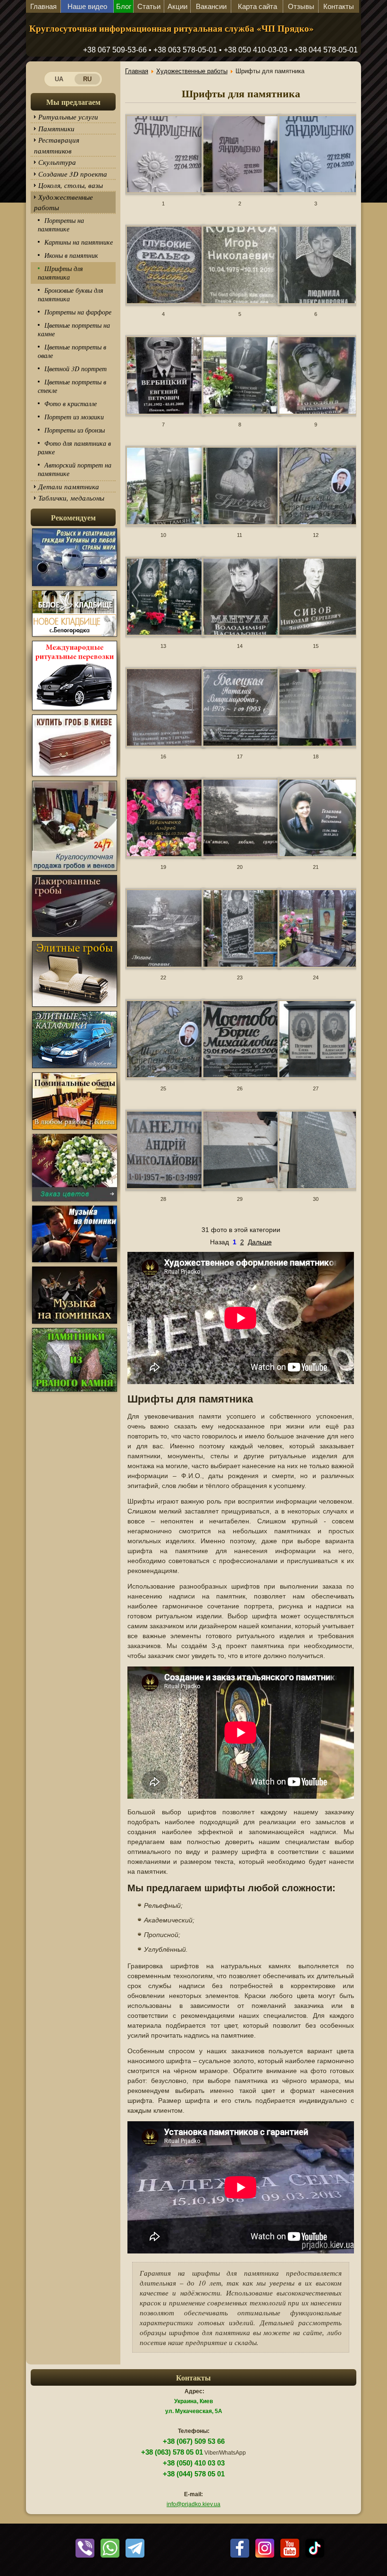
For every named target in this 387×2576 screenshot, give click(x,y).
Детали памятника (69, 486)
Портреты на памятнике (61, 225)
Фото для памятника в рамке (74, 447)
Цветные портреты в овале (72, 351)
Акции (177, 6)
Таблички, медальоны (71, 498)
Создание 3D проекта (73, 174)
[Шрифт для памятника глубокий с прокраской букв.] (240, 266)
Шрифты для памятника (60, 273)
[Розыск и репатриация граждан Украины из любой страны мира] (75, 586)
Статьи (149, 6)
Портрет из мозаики (74, 417)
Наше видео (87, 6)
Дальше (260, 1242)
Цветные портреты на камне (74, 329)
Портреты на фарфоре (78, 312)
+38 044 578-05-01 (326, 50)
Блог (124, 6)
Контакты (339, 6)
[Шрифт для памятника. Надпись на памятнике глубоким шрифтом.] (240, 155)
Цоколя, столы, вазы (71, 185)
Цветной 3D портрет (76, 369)
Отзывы (301, 6)
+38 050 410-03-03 (256, 50)
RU (87, 79)
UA (59, 79)
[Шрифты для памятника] (316, 266)
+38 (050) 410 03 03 (194, 2463)
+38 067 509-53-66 (115, 50)
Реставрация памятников (57, 145)
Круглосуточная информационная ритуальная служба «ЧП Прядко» (172, 28)
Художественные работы (63, 202)
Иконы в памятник (71, 255)
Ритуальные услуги (68, 117)
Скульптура (57, 162)
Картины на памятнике (79, 242)
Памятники (56, 128)
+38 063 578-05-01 (185, 50)
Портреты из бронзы (75, 430)
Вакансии (211, 6)
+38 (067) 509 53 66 (194, 2441)
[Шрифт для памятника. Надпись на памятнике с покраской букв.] (163, 155)
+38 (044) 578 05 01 (194, 2474)
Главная (43, 6)
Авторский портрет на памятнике (75, 469)
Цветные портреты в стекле (72, 386)
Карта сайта (257, 6)
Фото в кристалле (71, 404)
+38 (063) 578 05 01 (172, 2452)
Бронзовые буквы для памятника (71, 294)
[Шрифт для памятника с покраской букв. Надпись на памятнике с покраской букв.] (316, 155)
